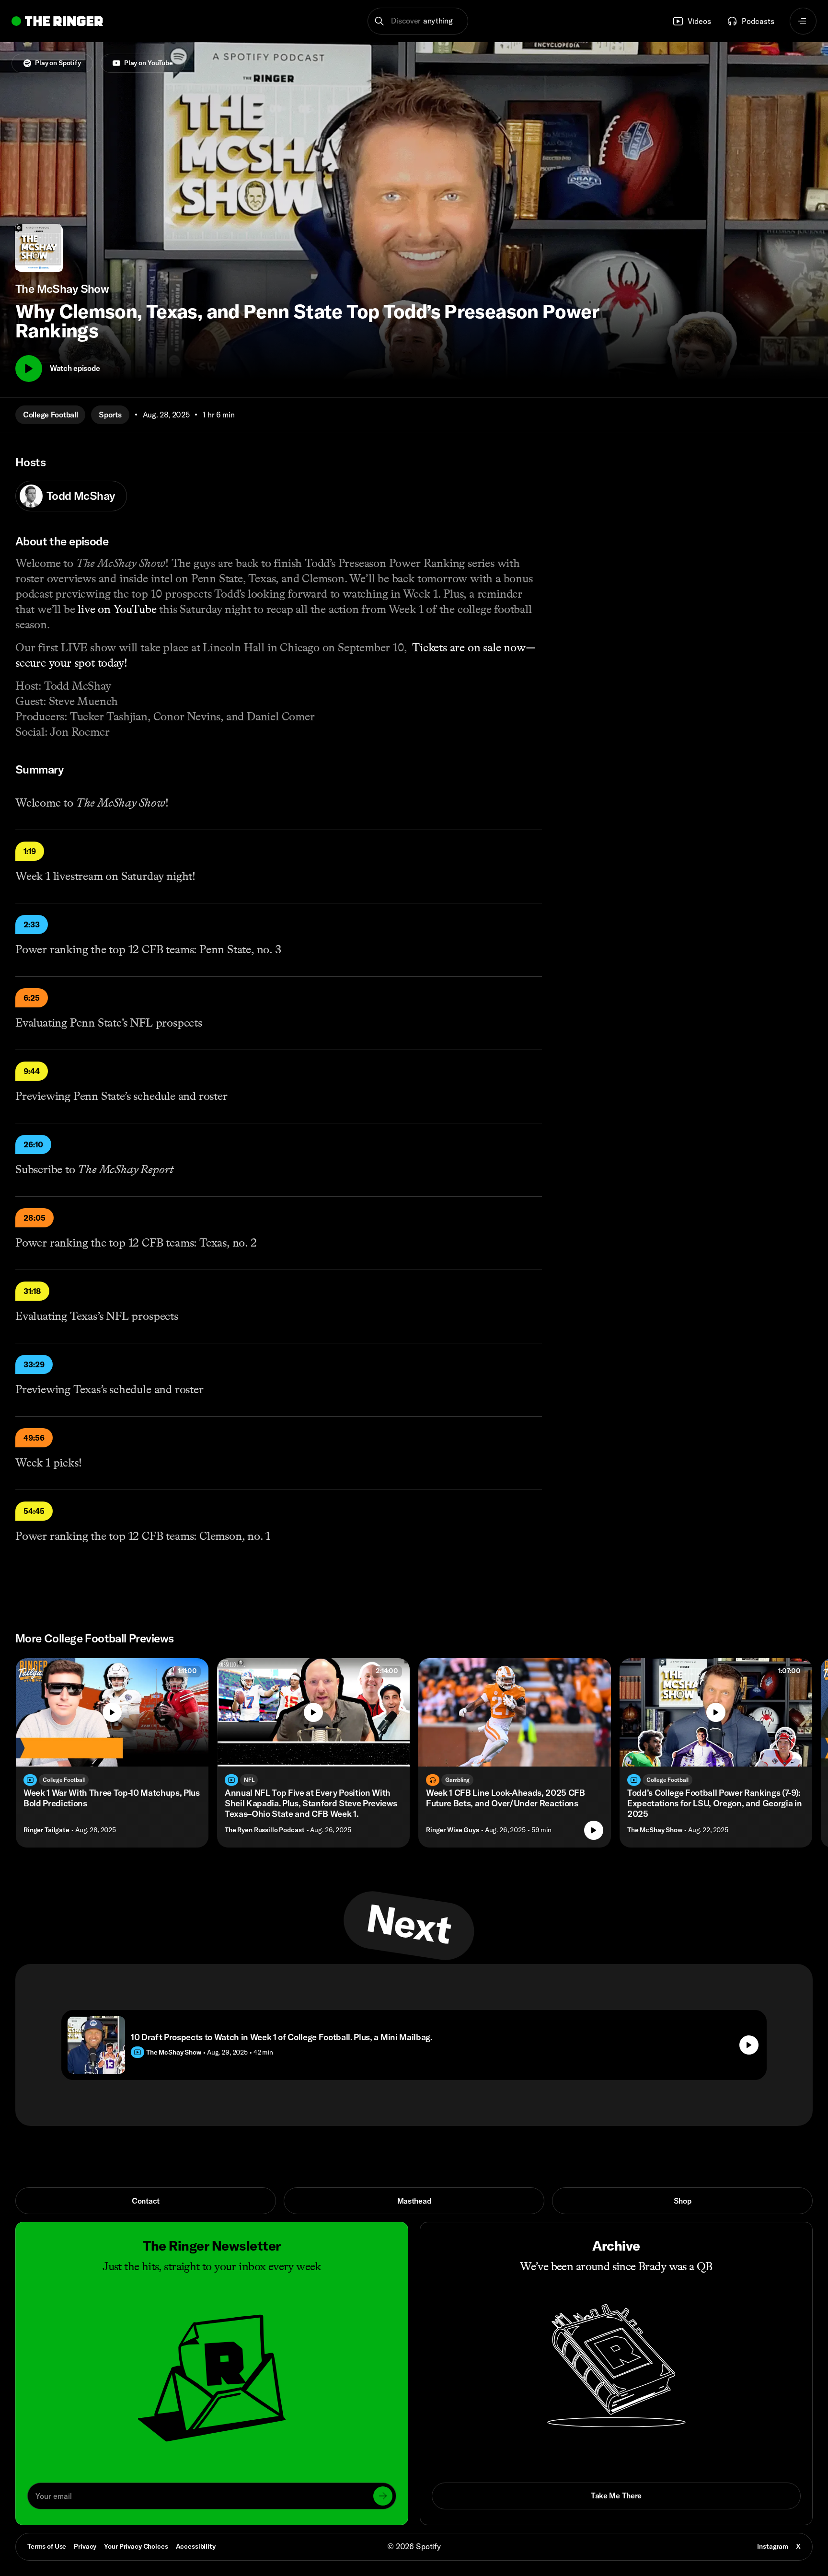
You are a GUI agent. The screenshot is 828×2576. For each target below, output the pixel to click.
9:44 (32, 1071)
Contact (146, 2201)
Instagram (773, 2546)
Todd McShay (81, 496)
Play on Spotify (58, 63)
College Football (50, 415)
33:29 (34, 1364)
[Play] (29, 369)
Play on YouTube (149, 63)
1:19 (30, 851)
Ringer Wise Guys (453, 1830)
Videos (699, 21)
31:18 (32, 1291)
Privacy (85, 2546)
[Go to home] (57, 21)
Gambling (457, 1780)
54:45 (34, 1511)
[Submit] (383, 2496)
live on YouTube (117, 609)
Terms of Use (47, 2546)
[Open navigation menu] (803, 21)
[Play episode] (594, 1830)
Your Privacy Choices (136, 2547)
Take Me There (616, 2495)
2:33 (32, 924)
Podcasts (758, 21)
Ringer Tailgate (46, 1830)
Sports (110, 415)
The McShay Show (655, 1830)
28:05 (34, 1218)
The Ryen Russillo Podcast (265, 1830)
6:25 (32, 998)
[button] (418, 21)
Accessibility (196, 2546)
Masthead (414, 2201)
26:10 (33, 1144)
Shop (683, 2201)
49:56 (34, 1438)
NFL (249, 1780)
